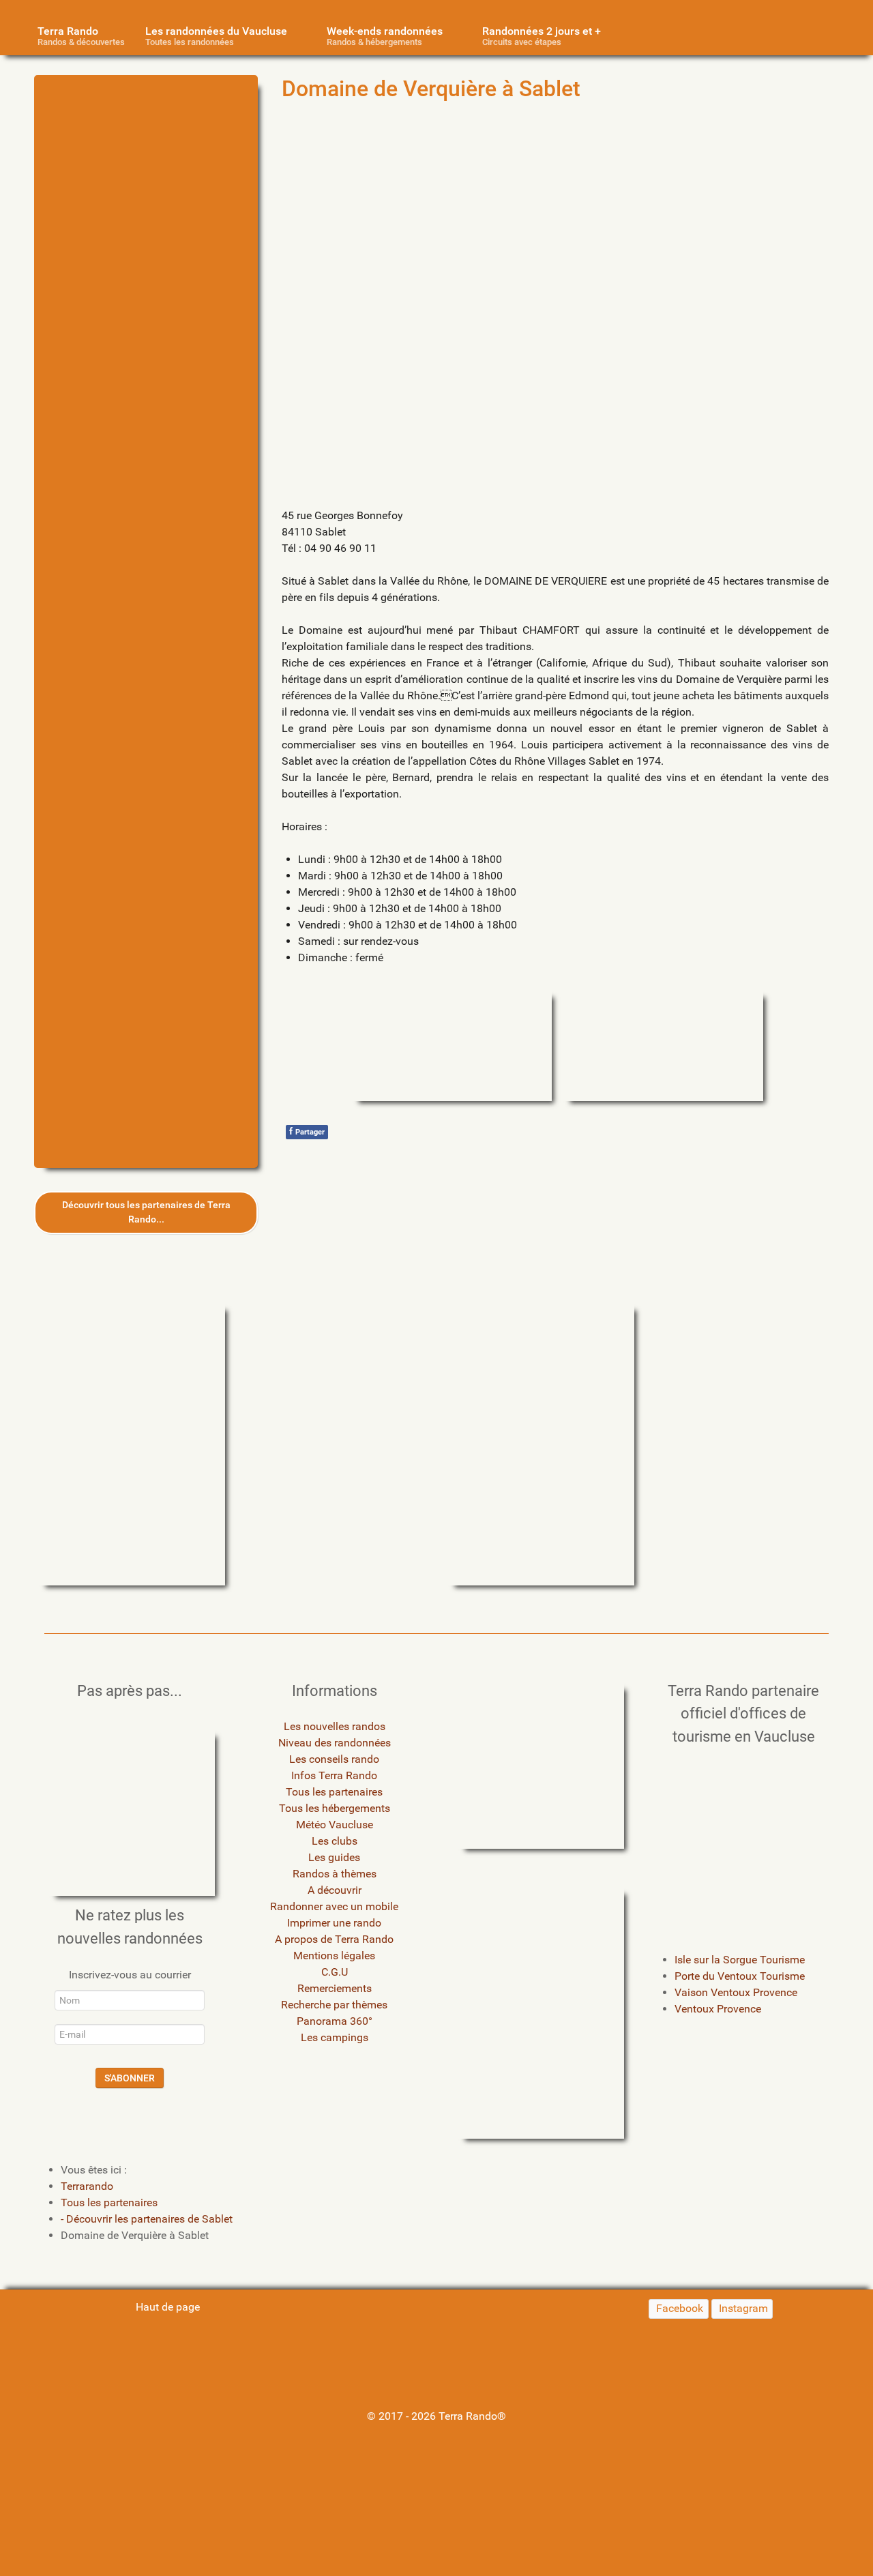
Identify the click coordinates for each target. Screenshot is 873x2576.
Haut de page (166, 2307)
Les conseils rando (334, 1759)
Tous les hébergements (335, 1808)
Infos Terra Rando (334, 1775)
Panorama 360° (335, 2021)
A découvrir (335, 1890)
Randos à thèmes (335, 1874)
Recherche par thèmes (334, 2005)
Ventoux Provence (718, 2009)
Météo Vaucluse (335, 1825)
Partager (307, 1131)
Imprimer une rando (334, 1923)
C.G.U (335, 1972)
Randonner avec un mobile (334, 1906)
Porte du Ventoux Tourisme (740, 1976)
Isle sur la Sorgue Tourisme (740, 1960)
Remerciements (335, 1988)
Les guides (334, 1857)
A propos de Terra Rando (334, 1939)
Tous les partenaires (334, 1792)
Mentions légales (334, 1956)
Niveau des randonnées (335, 1743)
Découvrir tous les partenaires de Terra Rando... (146, 1213)
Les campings (335, 2037)
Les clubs (335, 1841)
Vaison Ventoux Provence (736, 1992)
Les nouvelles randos (335, 1726)
